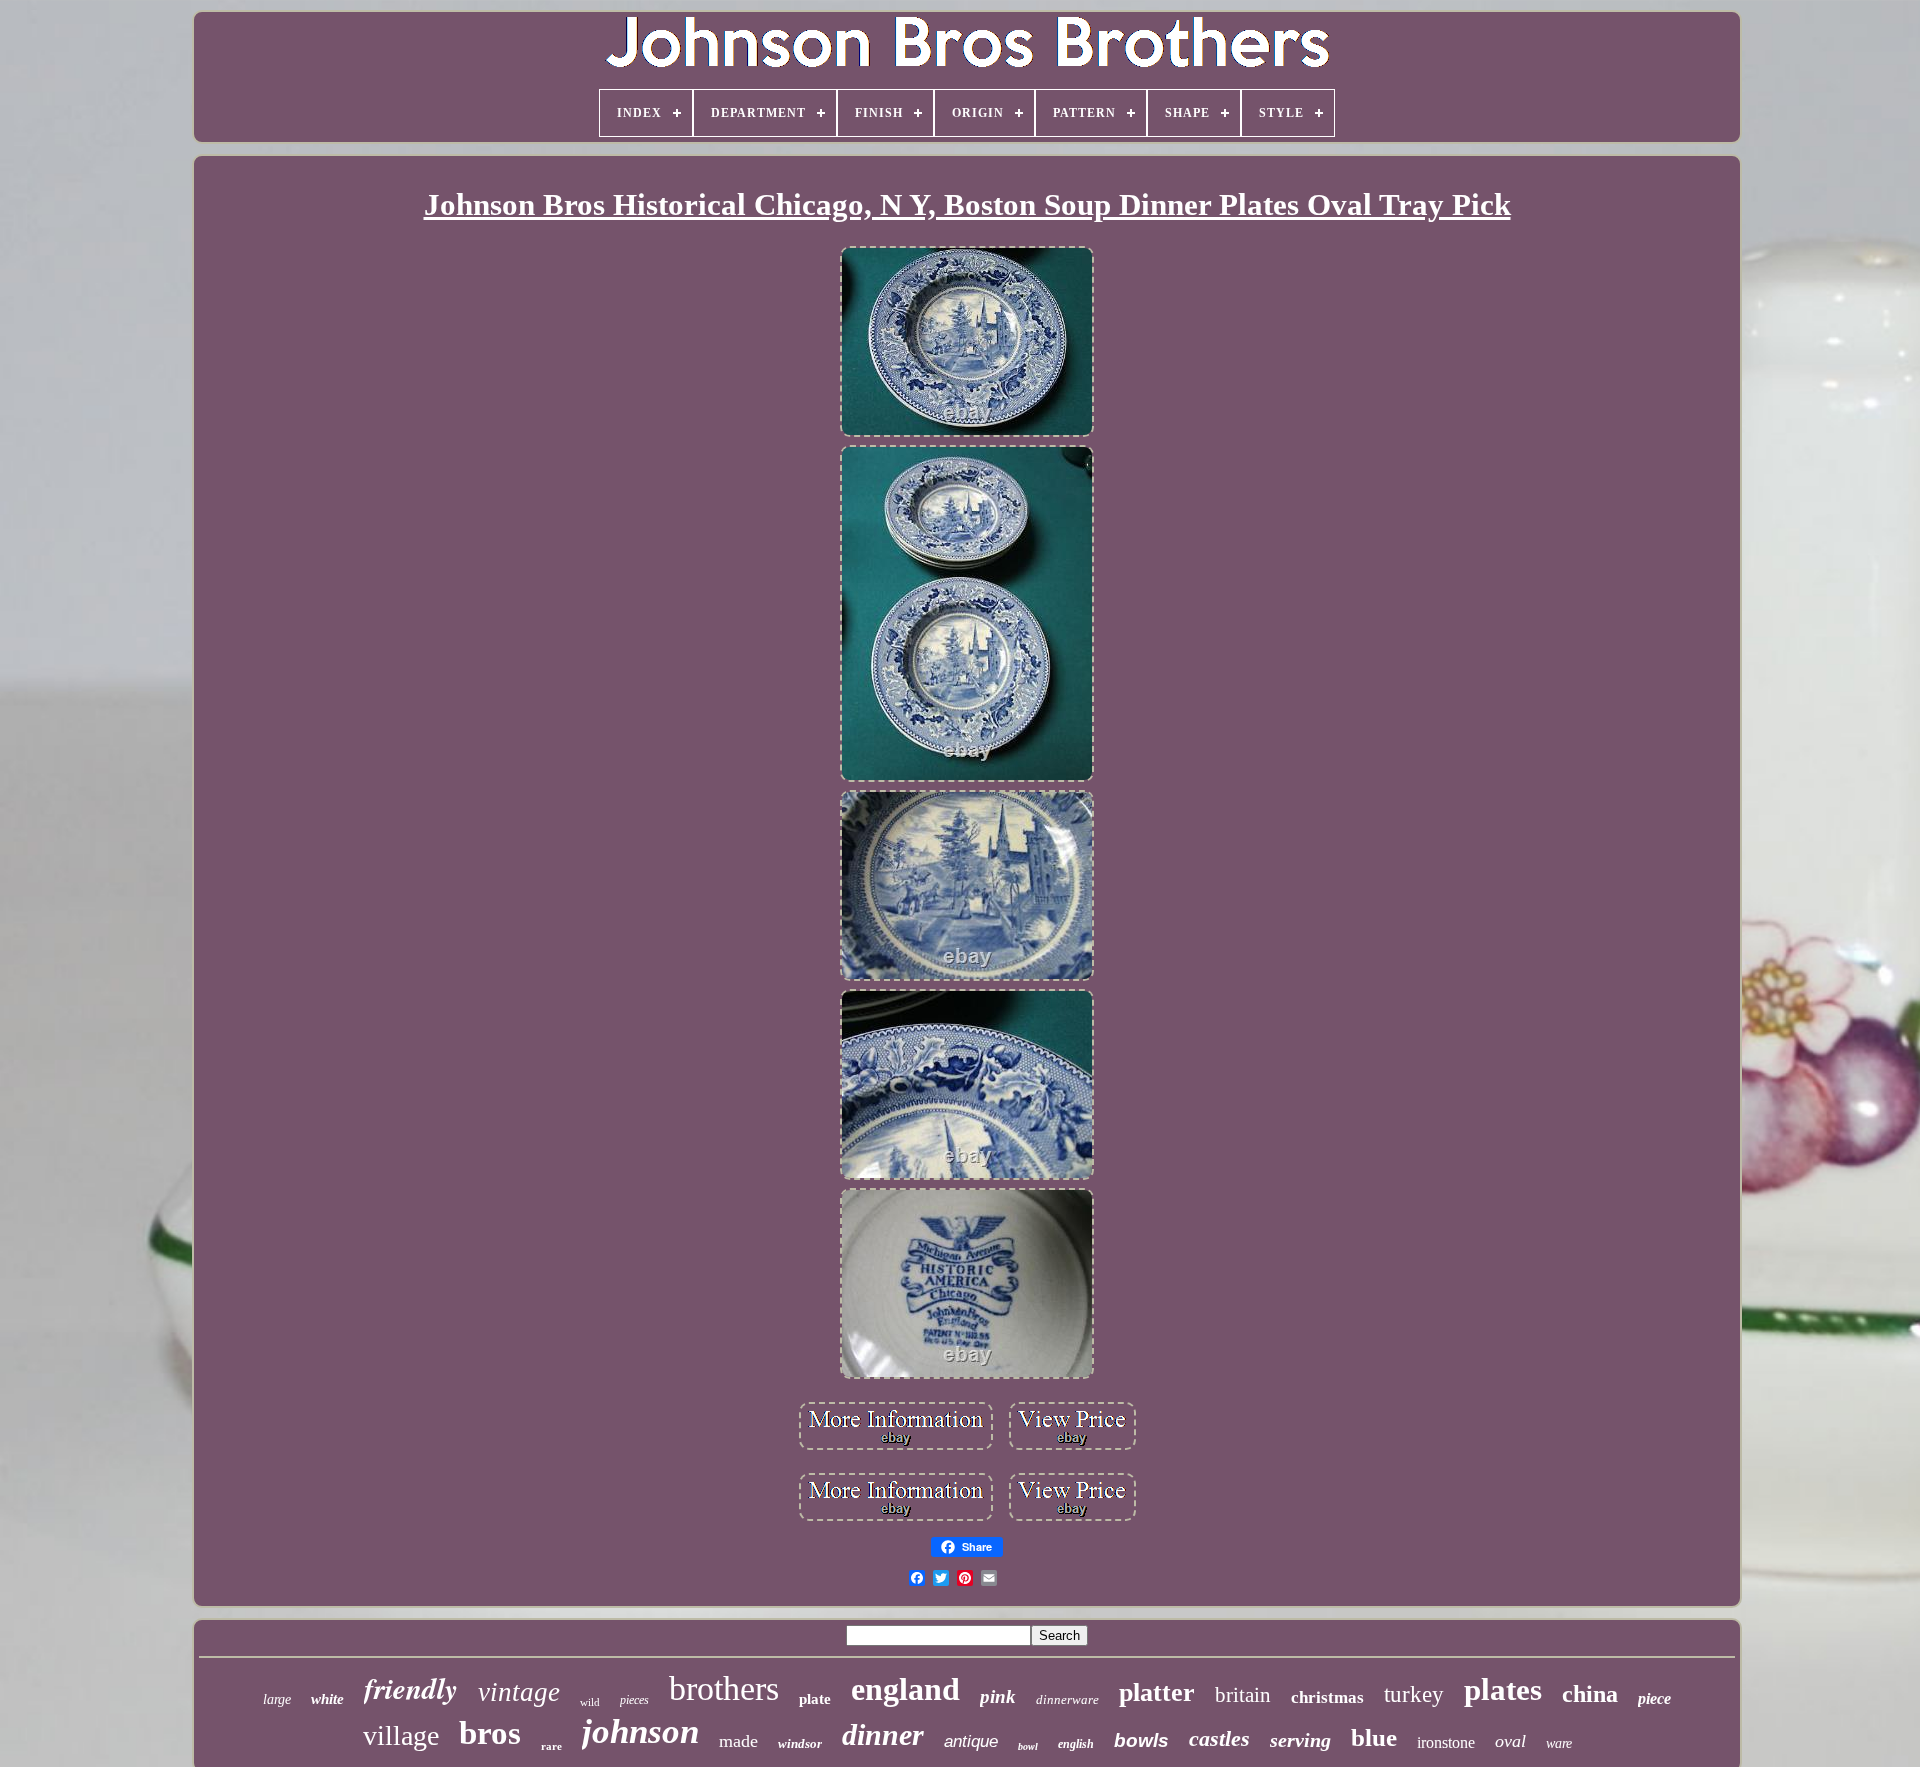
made (738, 1741)
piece (1654, 1698)
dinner (883, 1734)
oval (1510, 1741)
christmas (1327, 1697)
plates (1503, 1689)
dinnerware (1067, 1699)
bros (490, 1733)
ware (1559, 1743)
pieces (634, 1700)
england (905, 1689)
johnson (640, 1731)
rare (551, 1746)
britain (1243, 1695)
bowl (1028, 1746)
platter (1157, 1692)
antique (971, 1741)
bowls (1141, 1740)
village (401, 1735)
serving (1300, 1740)
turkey (1414, 1694)
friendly (411, 1688)
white (327, 1699)
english (1076, 1744)
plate (815, 1699)
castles (1219, 1738)
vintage (519, 1692)
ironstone (1446, 1742)
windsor (800, 1743)
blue (1374, 1737)
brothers (724, 1688)
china (1590, 1694)
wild (590, 1702)
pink (998, 1696)
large (277, 1699)
